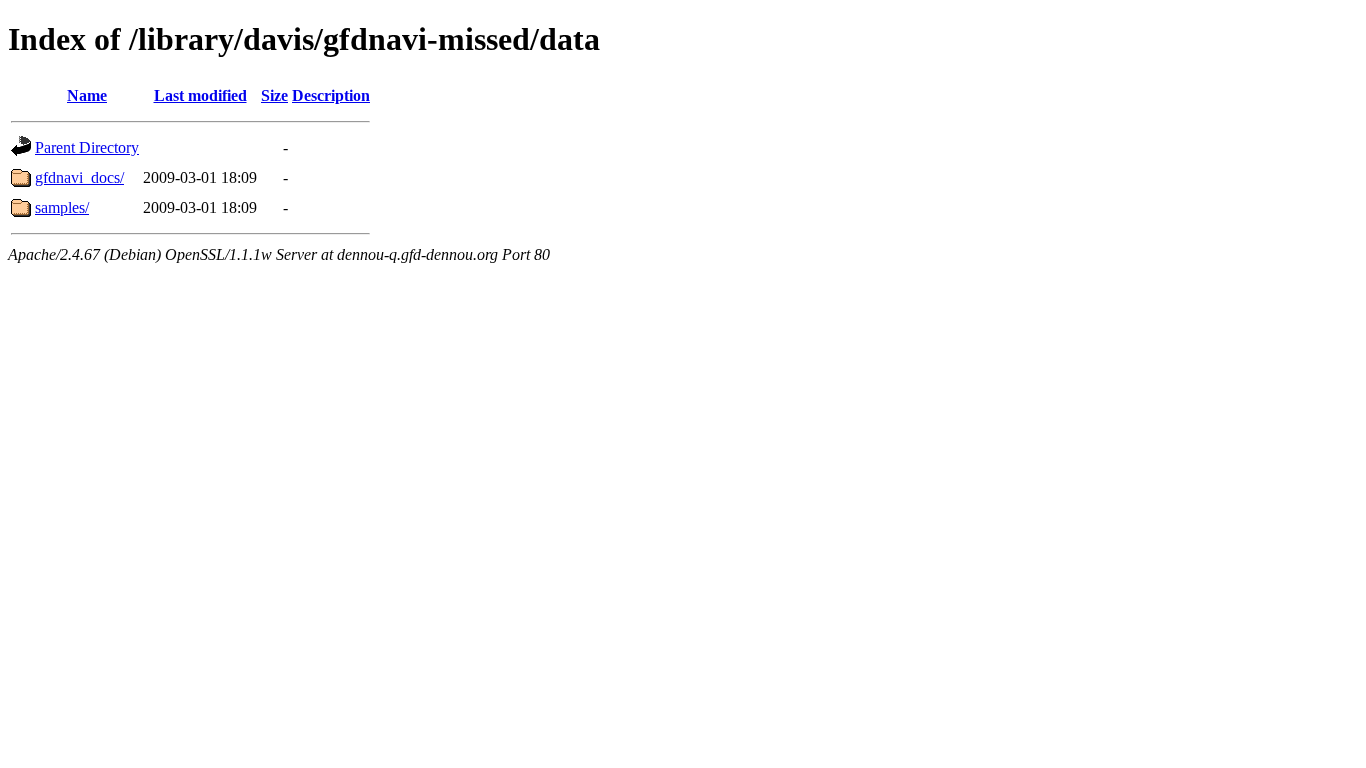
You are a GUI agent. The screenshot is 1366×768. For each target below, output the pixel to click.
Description (331, 95)
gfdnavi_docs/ (79, 177)
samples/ (62, 207)
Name (87, 95)
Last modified (200, 95)
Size (274, 95)
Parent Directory (87, 147)
